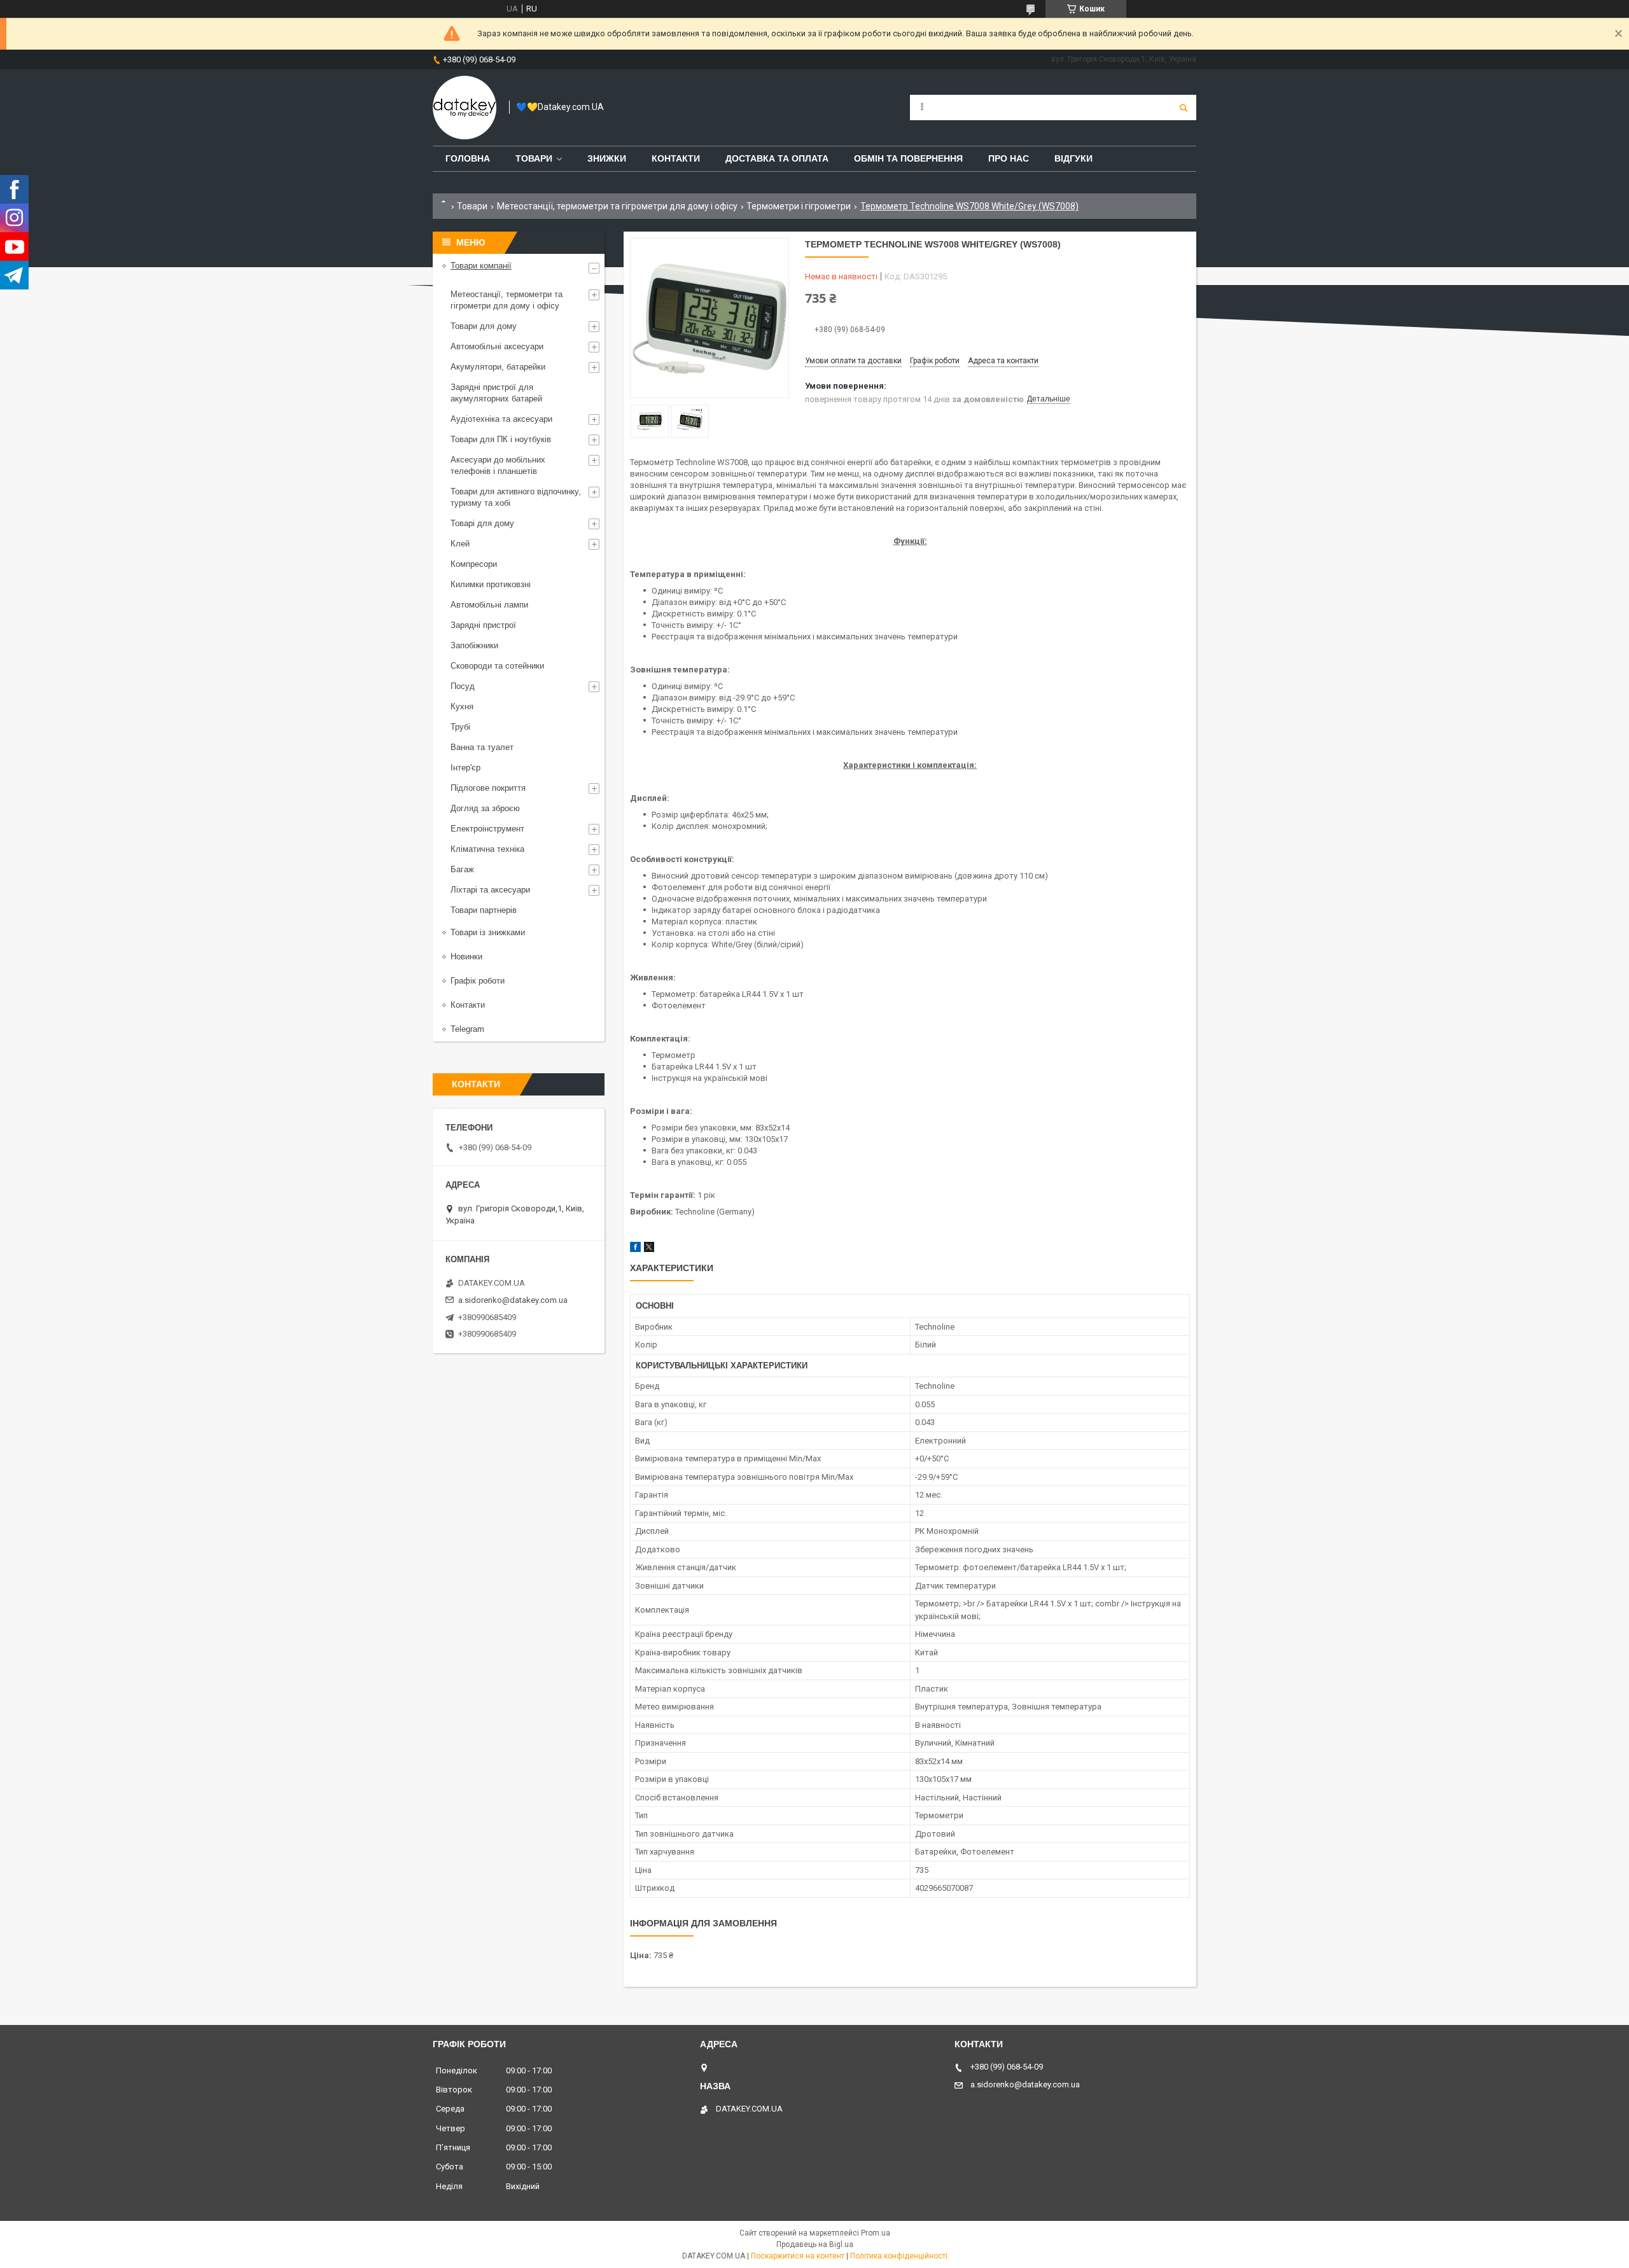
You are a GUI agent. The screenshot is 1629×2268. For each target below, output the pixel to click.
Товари (534, 158)
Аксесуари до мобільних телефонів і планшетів (498, 465)
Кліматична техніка (487, 849)
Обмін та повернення (908, 158)
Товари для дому (484, 326)
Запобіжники (474, 645)
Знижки (607, 158)
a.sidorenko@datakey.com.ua (513, 1300)
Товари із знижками (488, 932)
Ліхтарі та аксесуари (490, 890)
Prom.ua (876, 2233)
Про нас (1009, 158)
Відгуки (1073, 158)
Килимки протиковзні (491, 584)
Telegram (467, 1029)
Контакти (676, 158)
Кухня (462, 706)
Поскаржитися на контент (798, 2256)
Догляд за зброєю (485, 808)
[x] (649, 1249)
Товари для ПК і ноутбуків (501, 439)
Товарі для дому (482, 523)
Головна (468, 158)
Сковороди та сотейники (497, 666)
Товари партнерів (484, 910)
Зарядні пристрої (483, 625)
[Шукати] (1184, 108)
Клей (460, 544)
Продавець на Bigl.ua (815, 2244)
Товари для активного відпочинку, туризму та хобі (516, 497)
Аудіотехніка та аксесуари (501, 419)
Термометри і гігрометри (799, 206)
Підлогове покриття (488, 788)
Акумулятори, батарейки (498, 367)
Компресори (474, 564)
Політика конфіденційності (899, 2256)
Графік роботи (478, 981)
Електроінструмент (487, 829)
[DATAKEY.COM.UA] (465, 108)
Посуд (463, 686)
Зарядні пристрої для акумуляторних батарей (496, 393)
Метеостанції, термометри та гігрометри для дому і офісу (617, 206)
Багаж (462, 869)
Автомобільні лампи (489, 605)
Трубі (460, 727)
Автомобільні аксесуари (497, 346)
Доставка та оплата (777, 158)
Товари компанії (481, 266)
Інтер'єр (465, 768)
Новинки (466, 957)
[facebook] (635, 1249)
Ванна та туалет (482, 747)
